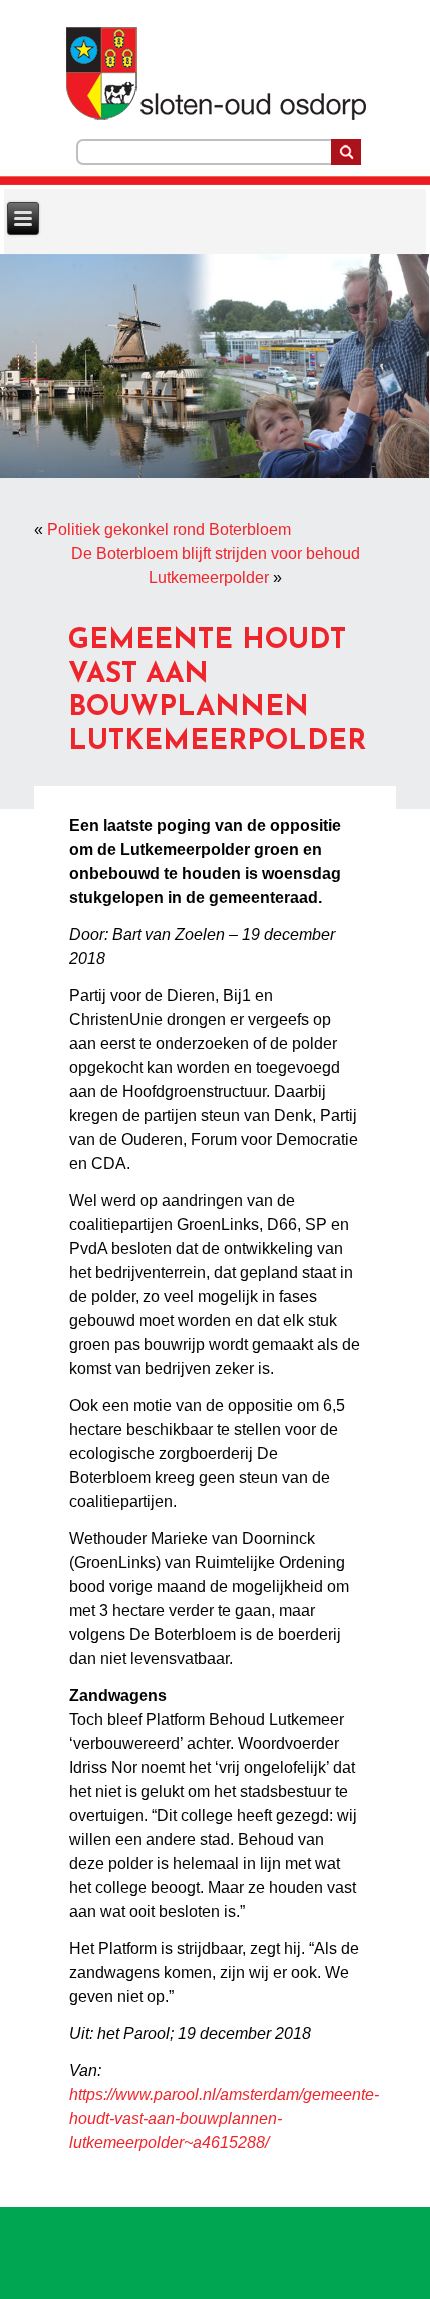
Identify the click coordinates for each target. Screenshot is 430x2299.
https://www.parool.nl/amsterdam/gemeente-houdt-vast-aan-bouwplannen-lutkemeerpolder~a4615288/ (224, 2118)
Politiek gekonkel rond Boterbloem (169, 529)
